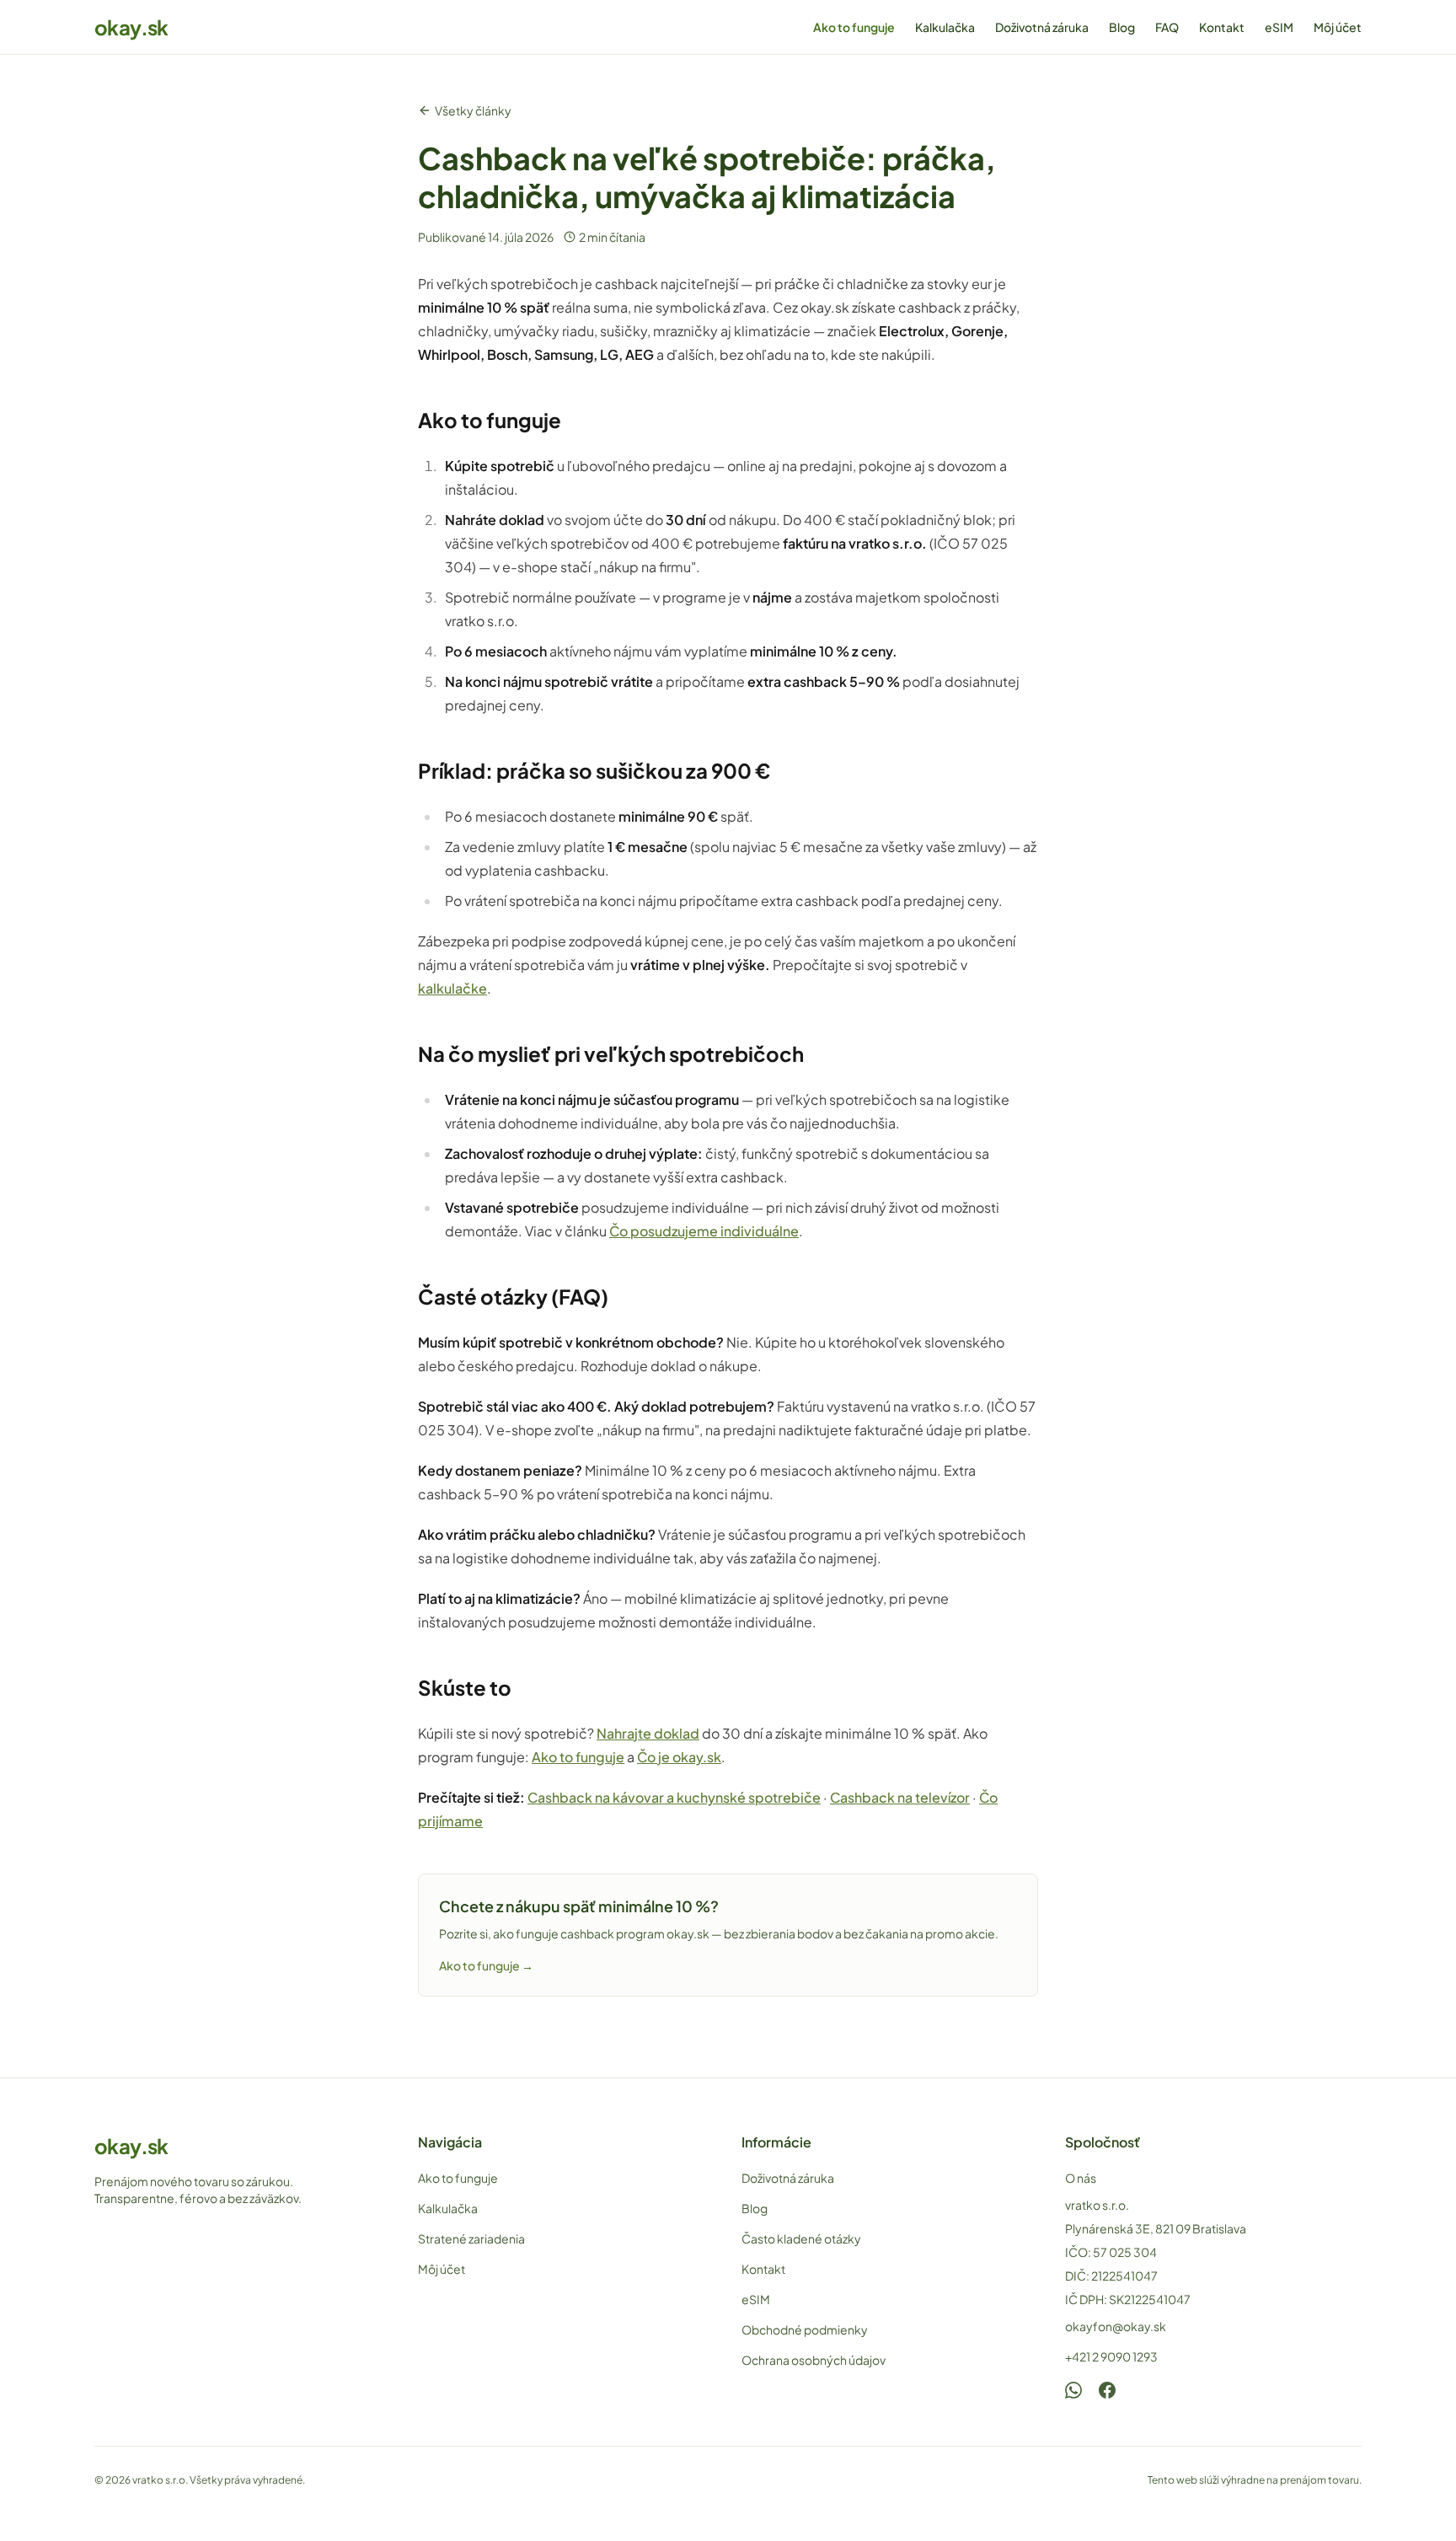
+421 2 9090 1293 (1111, 2356)
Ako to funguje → (486, 1965)
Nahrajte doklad (648, 1733)
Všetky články (473, 110)
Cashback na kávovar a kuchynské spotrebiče (674, 1797)
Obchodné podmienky (805, 2329)
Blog (1122, 27)
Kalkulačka (945, 27)
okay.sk (131, 27)
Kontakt (1222, 27)
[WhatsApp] (1073, 2390)
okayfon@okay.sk (1116, 2326)
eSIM (1279, 27)
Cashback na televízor (900, 1797)
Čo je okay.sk (679, 1757)
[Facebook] (1107, 2390)
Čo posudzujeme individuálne (704, 1231)
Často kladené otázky (801, 2238)
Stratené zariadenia (471, 2238)
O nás (1081, 2178)
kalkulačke (452, 988)
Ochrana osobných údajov (814, 2360)
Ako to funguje (854, 27)
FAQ (1167, 27)
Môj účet (1338, 27)
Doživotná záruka (1042, 27)
